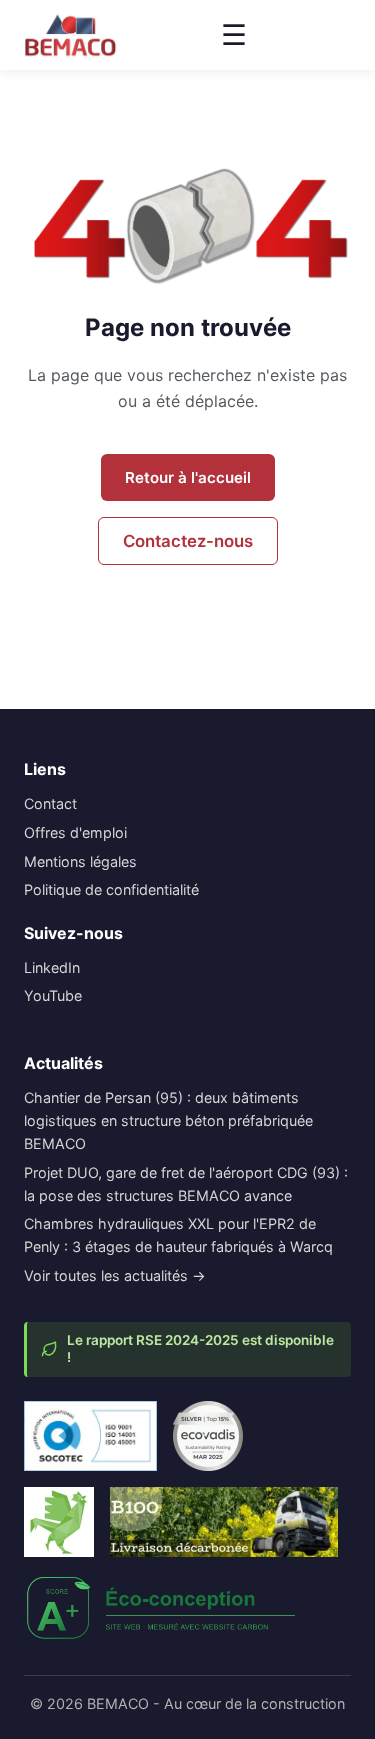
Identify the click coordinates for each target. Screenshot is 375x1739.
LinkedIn (52, 967)
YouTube (53, 995)
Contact (50, 803)
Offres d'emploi (75, 832)
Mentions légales (80, 861)
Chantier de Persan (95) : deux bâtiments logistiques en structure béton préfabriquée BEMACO (168, 1120)
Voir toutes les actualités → (115, 1275)
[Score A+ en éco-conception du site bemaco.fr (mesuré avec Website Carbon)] (162, 1608)
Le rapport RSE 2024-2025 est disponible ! (200, 1349)
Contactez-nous (188, 541)
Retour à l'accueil (188, 477)
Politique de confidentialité (111, 889)
